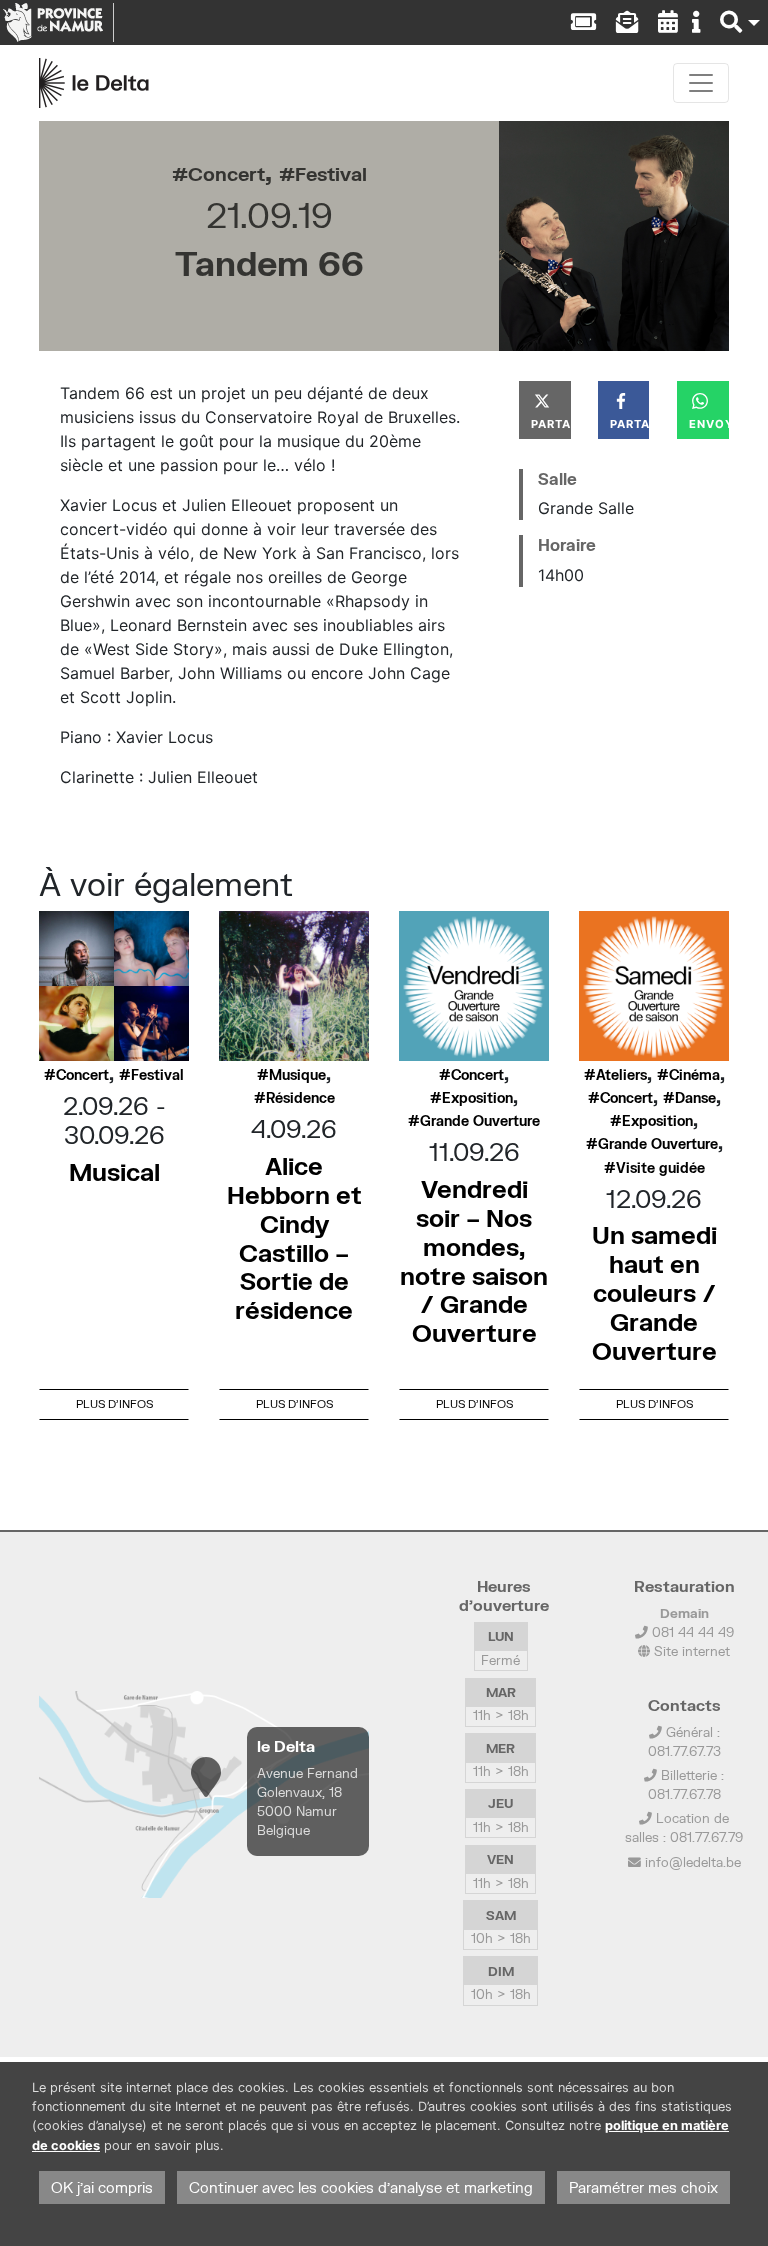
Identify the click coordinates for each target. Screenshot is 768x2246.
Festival (331, 173)
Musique (297, 1075)
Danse (695, 1098)
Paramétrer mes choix (643, 2187)
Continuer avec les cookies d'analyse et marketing (361, 2187)
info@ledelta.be (693, 1862)
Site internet (690, 1651)
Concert (226, 173)
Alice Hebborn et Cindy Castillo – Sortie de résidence (294, 1237)
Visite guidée (660, 1168)
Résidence (300, 1098)
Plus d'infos (114, 1403)
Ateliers (621, 1075)
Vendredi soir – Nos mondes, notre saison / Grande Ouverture (474, 1260)
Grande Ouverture (480, 1121)
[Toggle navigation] (701, 83)
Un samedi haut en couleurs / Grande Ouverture (654, 1292)
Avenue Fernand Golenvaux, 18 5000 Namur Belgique (307, 1802)
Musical (114, 1171)
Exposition (477, 1098)
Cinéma (694, 1075)
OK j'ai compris (102, 2187)
